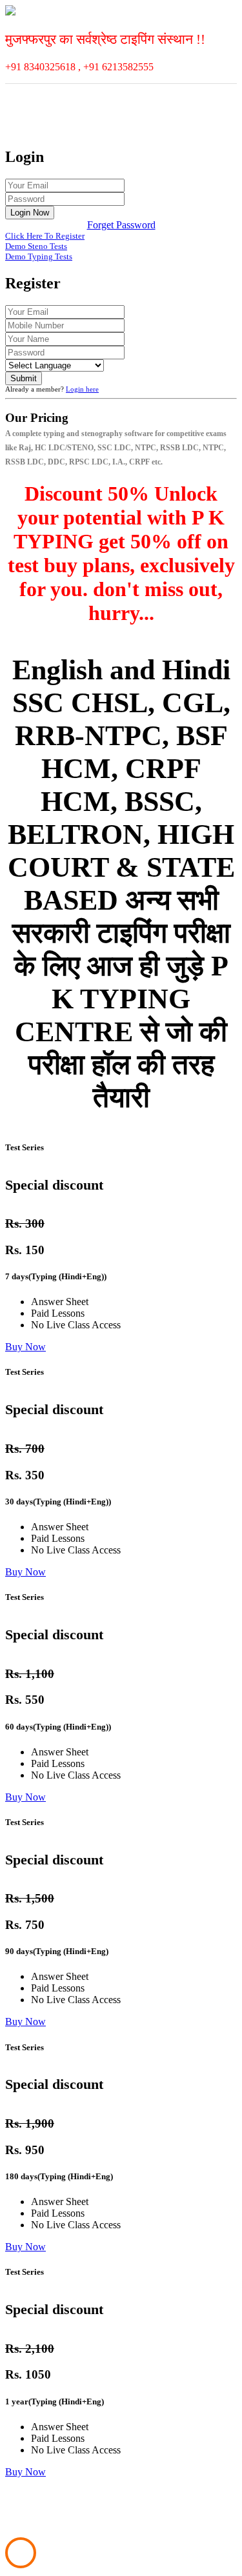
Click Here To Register (45, 236)
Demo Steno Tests (36, 246)
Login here (82, 389)
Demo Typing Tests (39, 256)
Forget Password (121, 225)
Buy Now (25, 1347)
